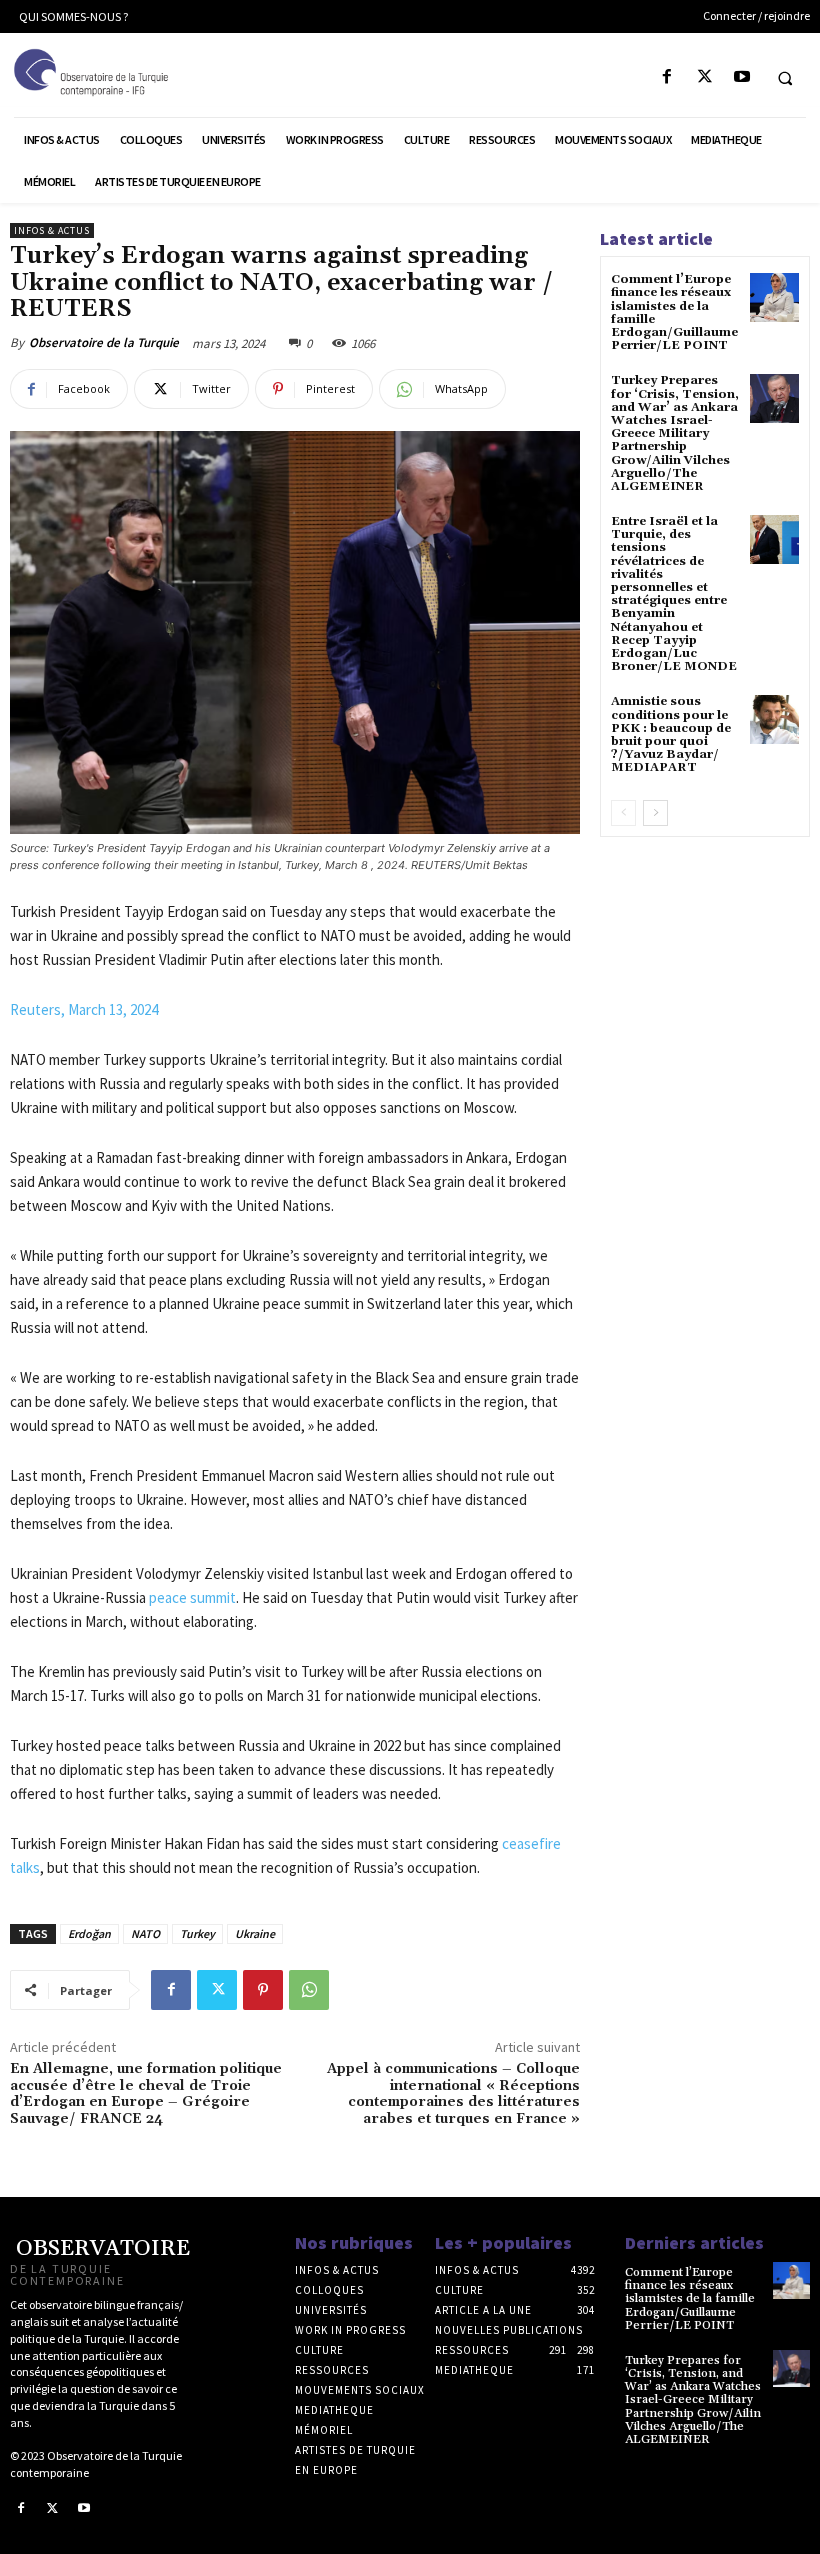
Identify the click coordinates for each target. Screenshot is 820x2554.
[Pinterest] (263, 1990)
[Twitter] (704, 77)
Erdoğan (89, 1933)
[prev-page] (623, 813)
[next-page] (655, 813)
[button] (785, 78)
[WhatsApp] (309, 1990)
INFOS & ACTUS (52, 230)
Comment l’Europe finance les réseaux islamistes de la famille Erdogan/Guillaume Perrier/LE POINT (674, 312)
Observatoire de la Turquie (104, 342)
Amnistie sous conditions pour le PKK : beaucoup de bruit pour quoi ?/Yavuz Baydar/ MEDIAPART (671, 734)
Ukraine (255, 1933)
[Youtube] (741, 77)
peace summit (192, 1597)
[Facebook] (667, 77)
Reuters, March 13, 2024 (84, 1009)
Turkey (197, 1933)
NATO (145, 1933)
